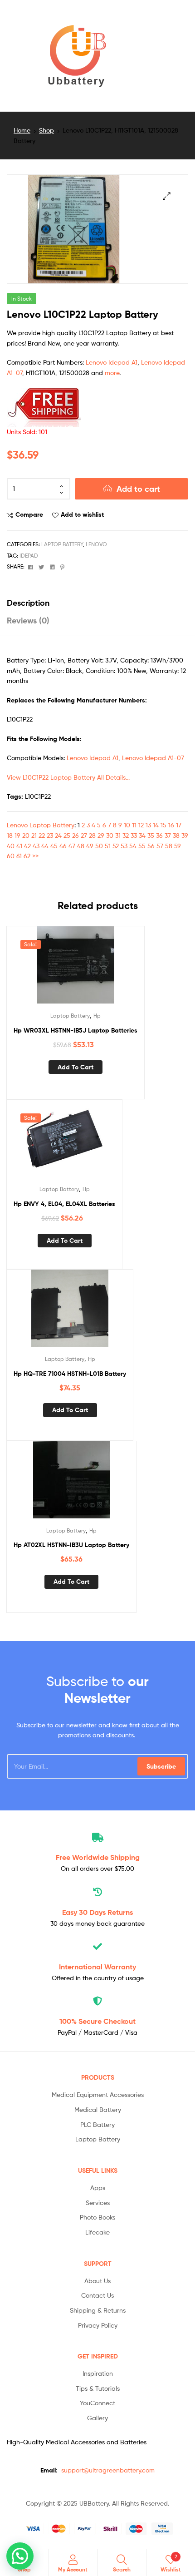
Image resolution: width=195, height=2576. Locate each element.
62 (27, 856)
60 (11, 856)
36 (159, 835)
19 (17, 835)
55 (142, 846)
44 (45, 846)
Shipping (98, 1857)
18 (10, 835)
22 (42, 835)
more (112, 373)
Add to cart (138, 489)
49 (90, 846)
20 (26, 835)
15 (163, 825)
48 (81, 846)
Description (28, 603)
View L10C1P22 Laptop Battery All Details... (68, 777)
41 (19, 846)
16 (171, 825)
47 (72, 846)
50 (99, 846)
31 (118, 835)
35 (151, 835)
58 (169, 846)
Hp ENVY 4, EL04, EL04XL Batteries (64, 1204)
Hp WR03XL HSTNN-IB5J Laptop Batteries (76, 1030)
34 (142, 835)
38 (176, 835)
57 (160, 846)
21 (34, 835)
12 (141, 825)
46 (63, 846)
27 (84, 835)
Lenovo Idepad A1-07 (153, 758)
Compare (29, 514)
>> (35, 856)
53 (124, 846)
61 (19, 856)
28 (92, 835)
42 (27, 846)
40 (11, 846)
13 (148, 825)
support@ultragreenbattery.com (108, 2470)
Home (22, 130)
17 (179, 825)
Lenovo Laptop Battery (41, 825)
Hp (97, 1016)
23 (50, 835)
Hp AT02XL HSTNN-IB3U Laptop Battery (71, 1545)
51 (108, 846)
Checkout (97, 2021)
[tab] (97, 603)
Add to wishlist (82, 514)
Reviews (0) (28, 621)
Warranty (97, 1967)
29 (101, 835)
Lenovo (96, 544)
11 (134, 825)
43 (36, 846)
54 (133, 846)
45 (54, 846)
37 (168, 835)
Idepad (29, 556)
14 (156, 825)
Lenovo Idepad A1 (112, 362)
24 (58, 835)
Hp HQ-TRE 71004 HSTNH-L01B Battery (70, 1374)
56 (151, 846)
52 (116, 846)
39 (185, 835)
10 (127, 825)
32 (126, 835)
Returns (97, 1912)
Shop (46, 130)
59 (178, 846)
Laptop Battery (62, 544)
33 (134, 835)
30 (110, 835)
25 (67, 835)
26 (76, 835)
